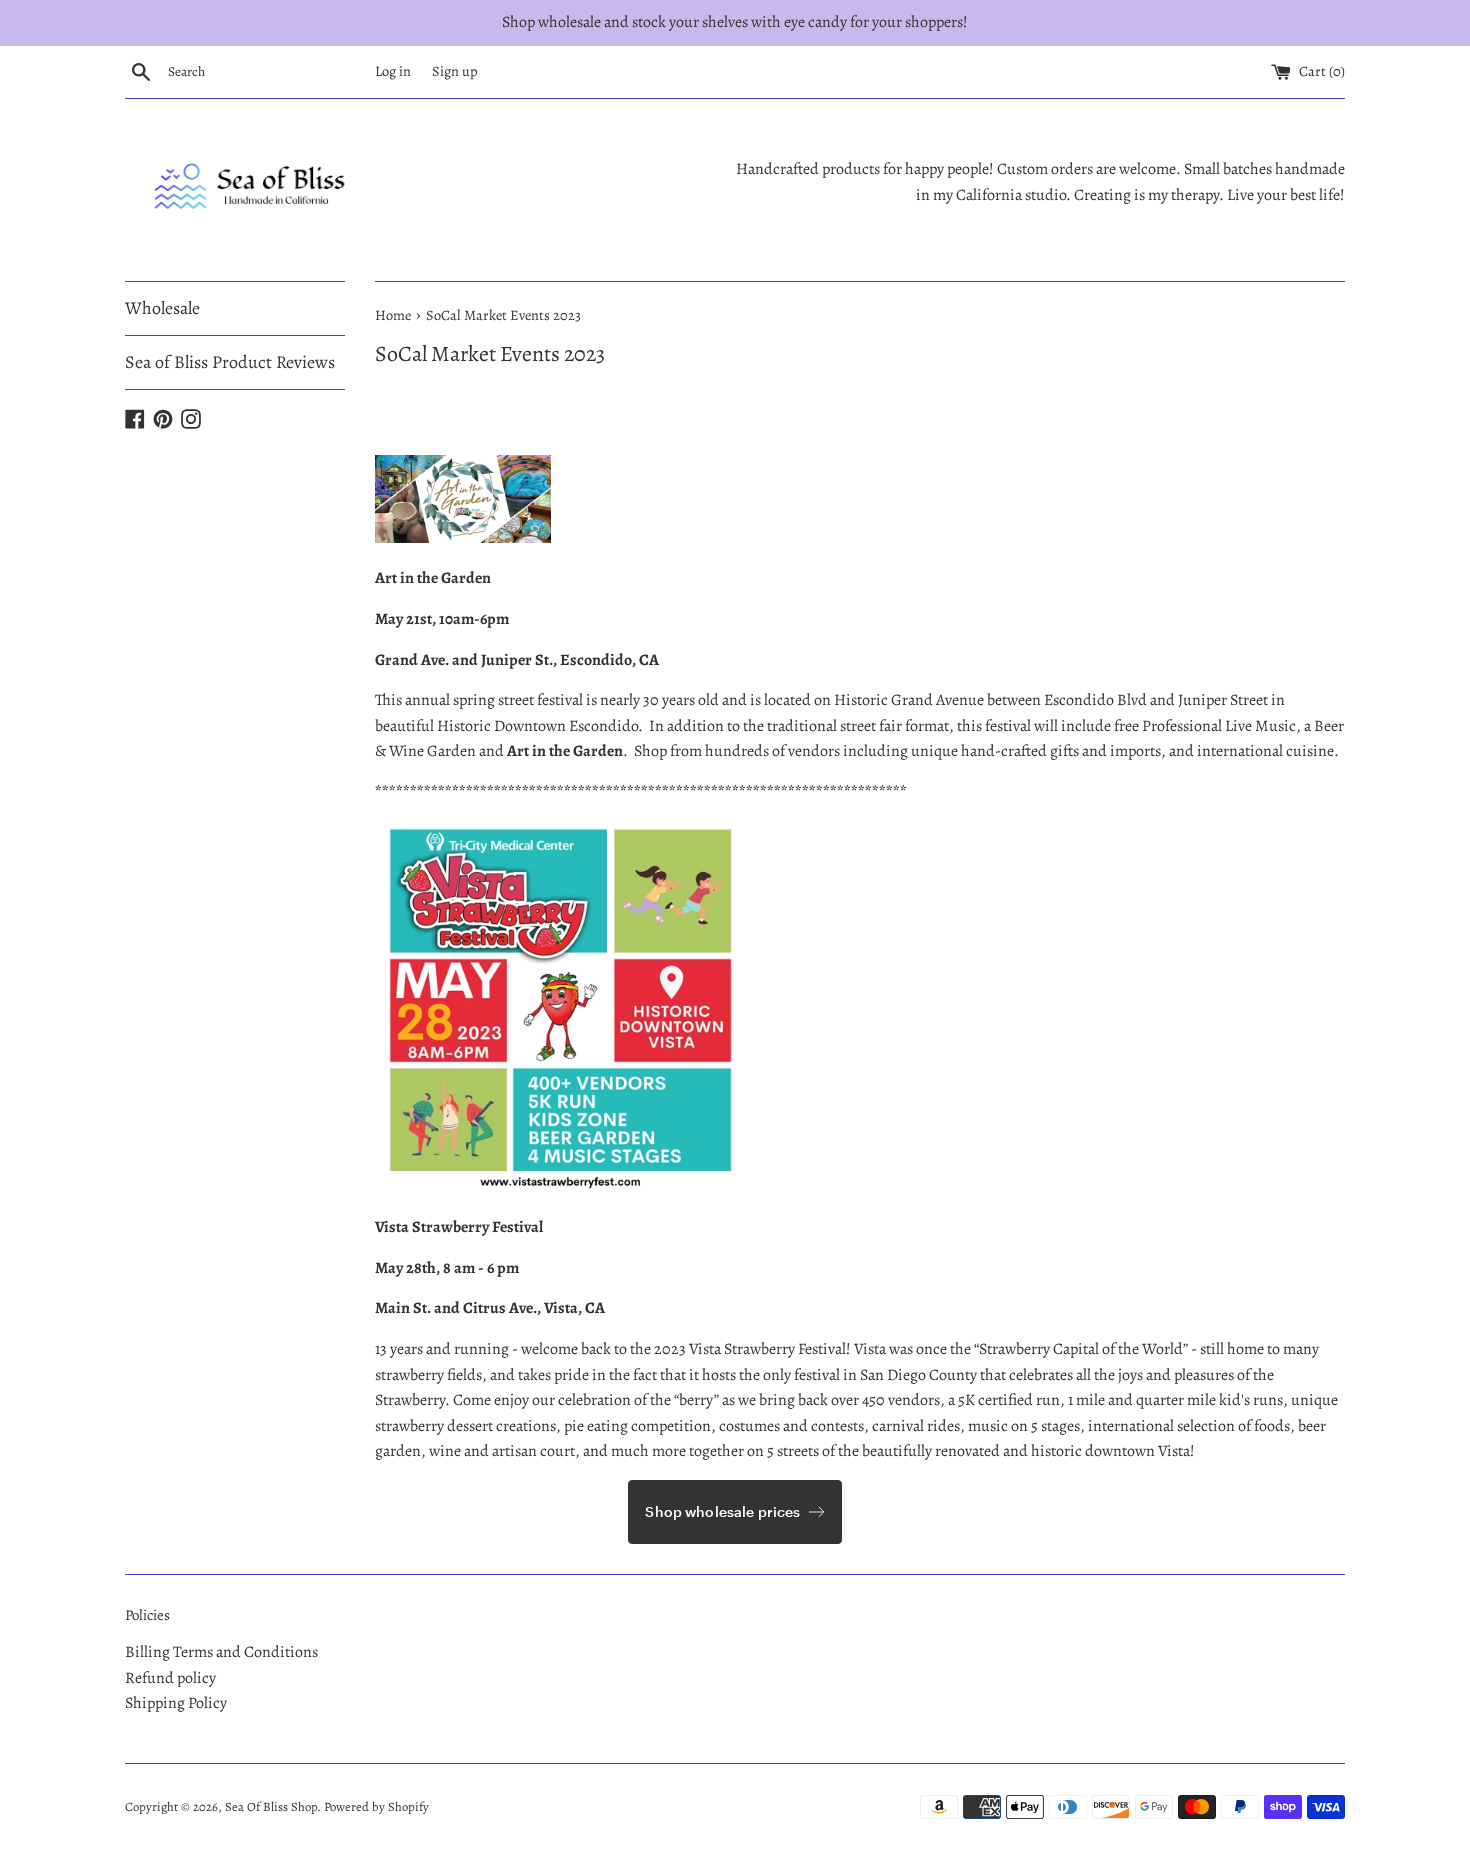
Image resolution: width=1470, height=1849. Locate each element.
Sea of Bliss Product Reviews (230, 362)
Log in (393, 71)
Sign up (455, 71)
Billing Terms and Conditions (221, 1652)
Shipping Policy (176, 1703)
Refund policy (170, 1678)
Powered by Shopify (376, 1806)
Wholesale (162, 308)
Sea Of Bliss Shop (271, 1806)
